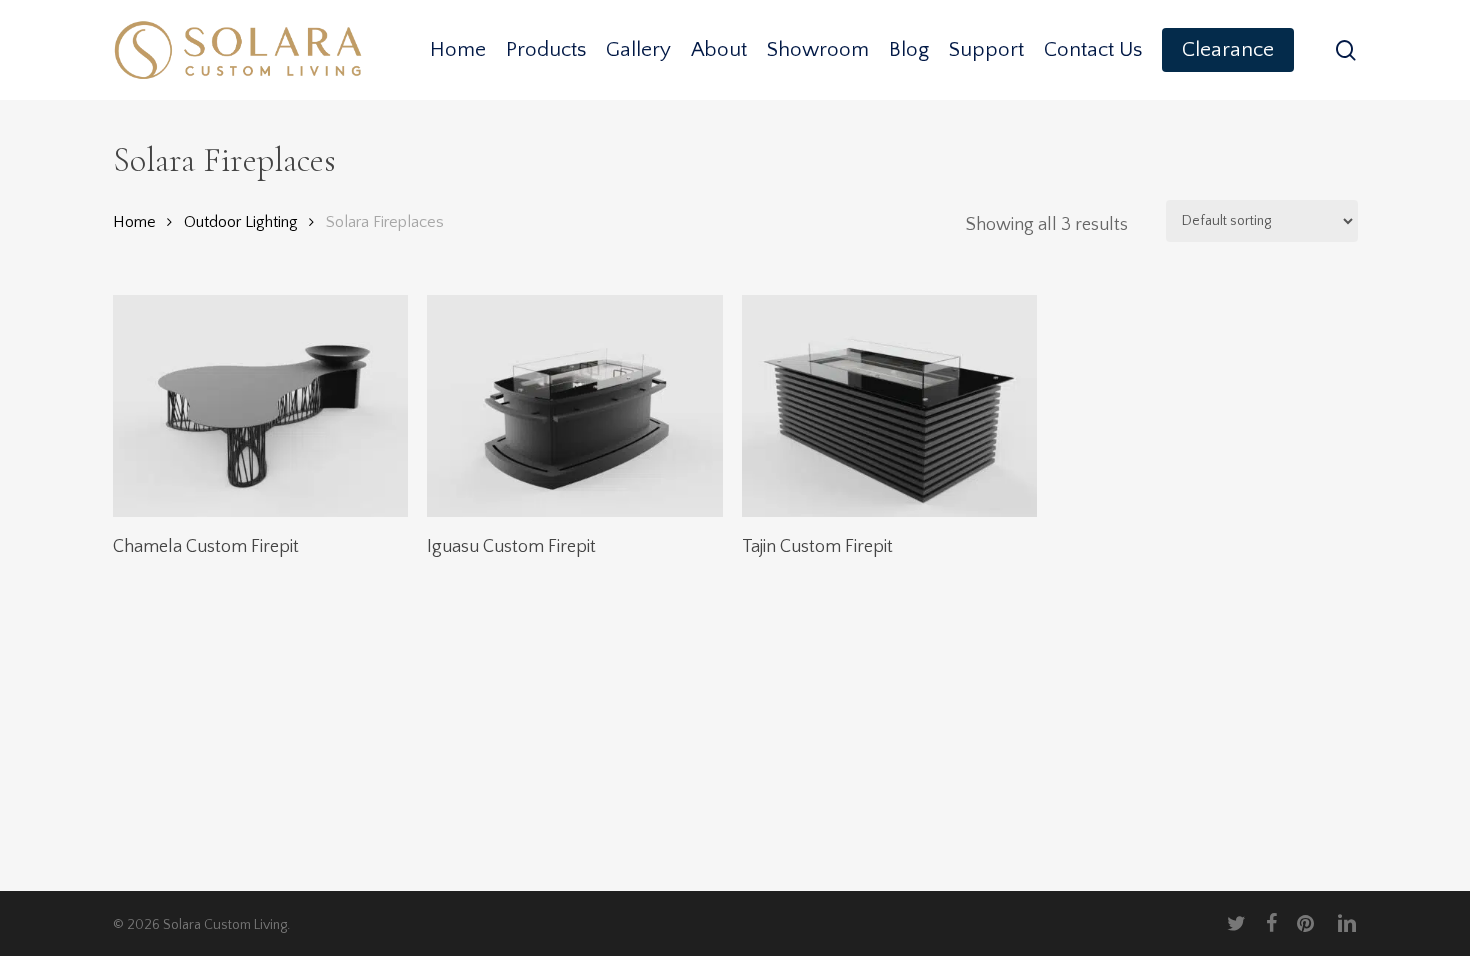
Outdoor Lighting (241, 222)
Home (134, 222)
